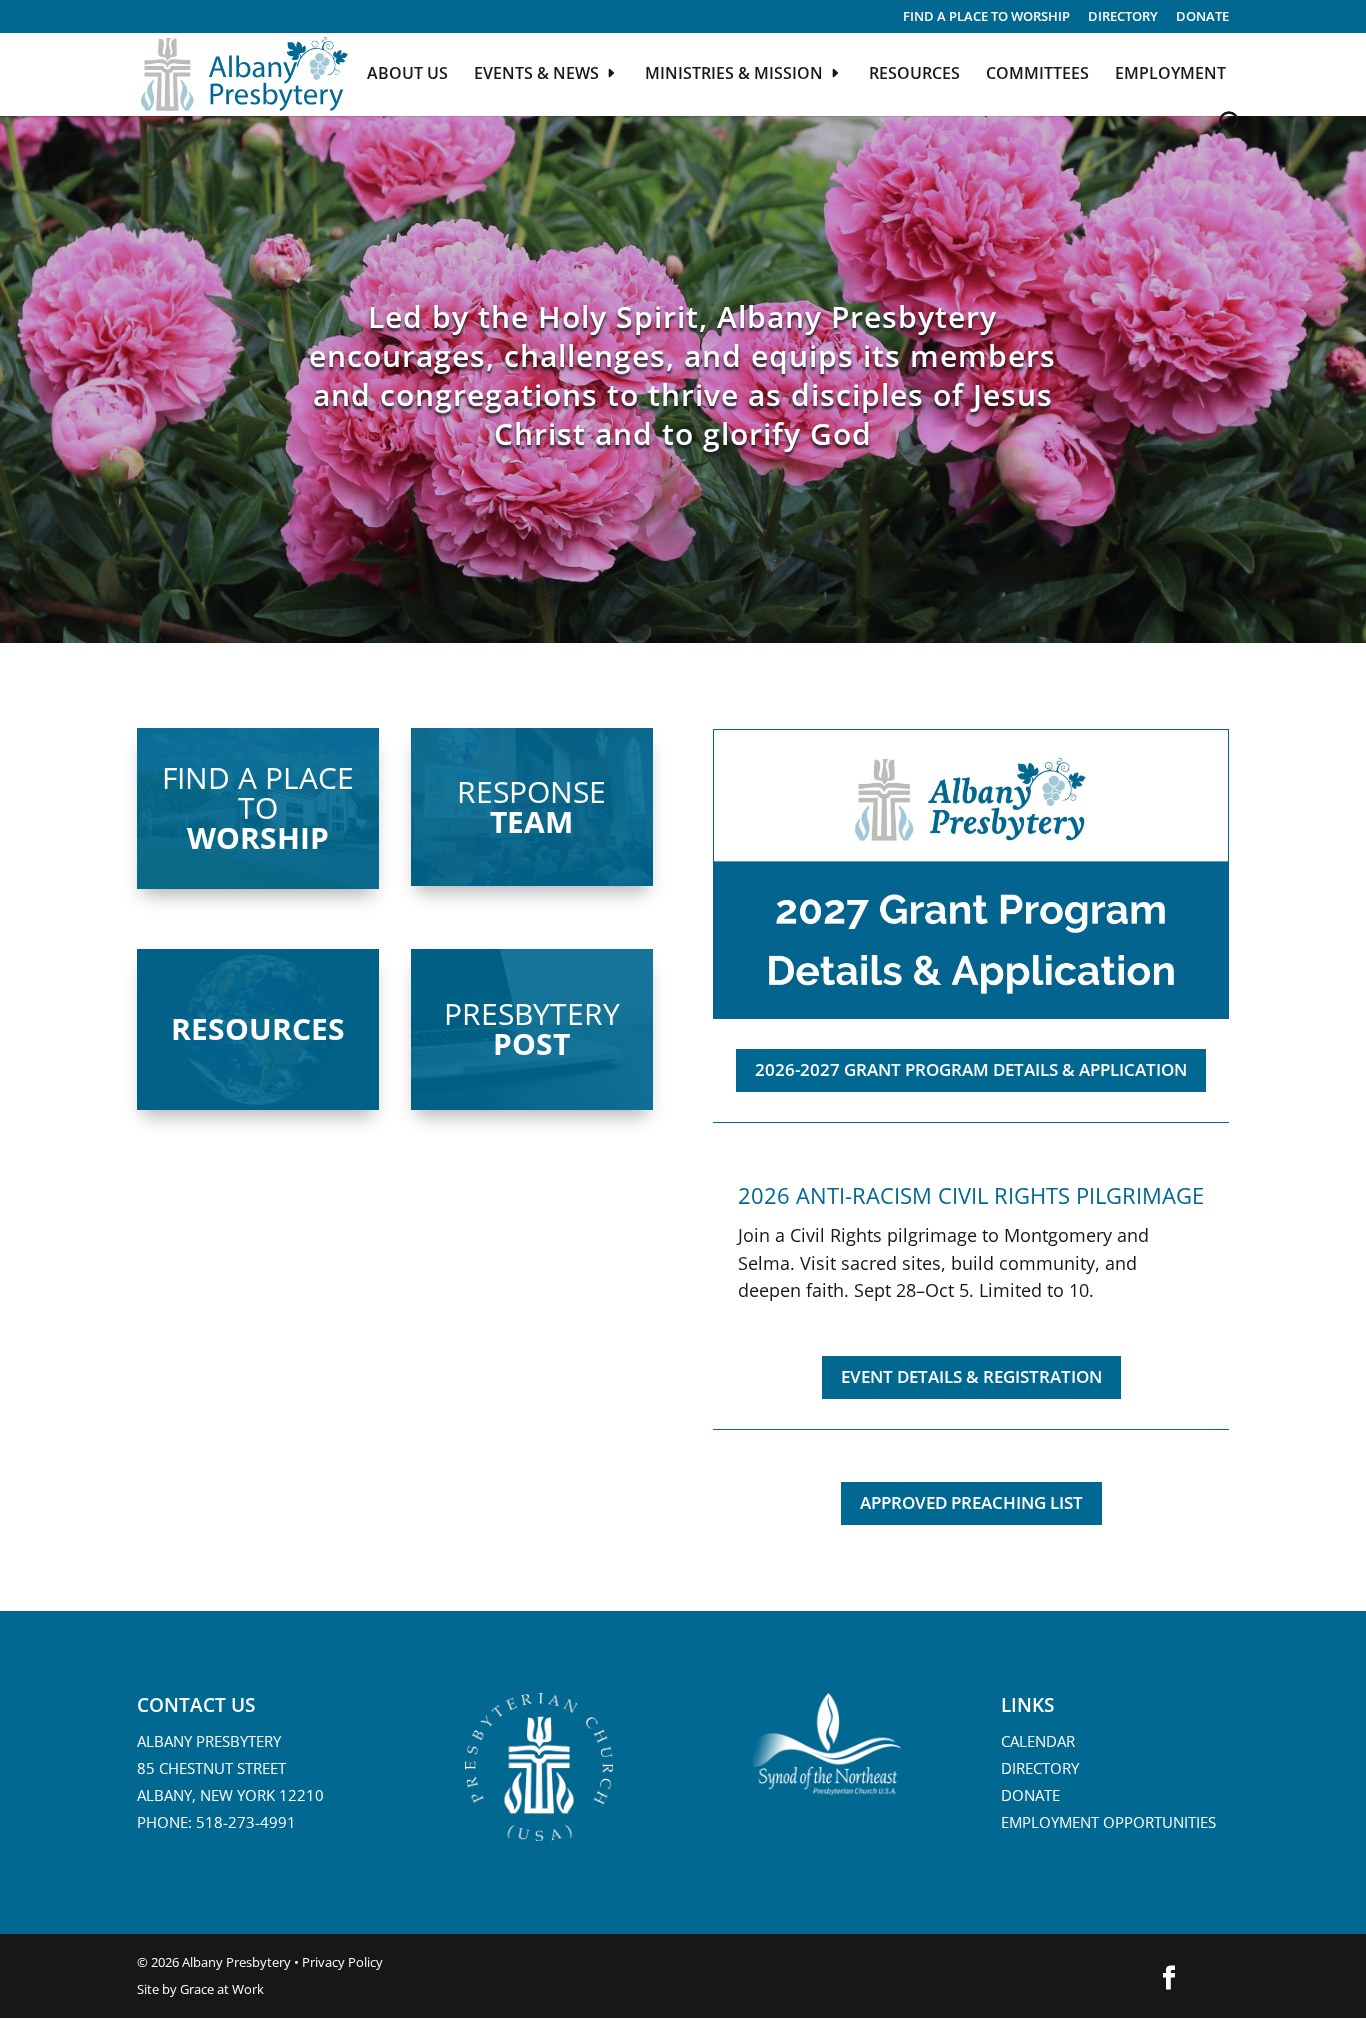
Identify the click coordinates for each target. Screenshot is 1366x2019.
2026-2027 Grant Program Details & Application (971, 1069)
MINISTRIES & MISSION (734, 75)
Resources (258, 1028)
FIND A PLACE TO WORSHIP (986, 17)
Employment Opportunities (1108, 1822)
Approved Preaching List (971, 1502)
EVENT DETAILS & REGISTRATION (971, 1376)
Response (531, 804)
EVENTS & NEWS (536, 75)
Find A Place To (258, 805)
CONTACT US (196, 1705)
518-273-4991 (246, 1822)
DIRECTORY (1123, 17)
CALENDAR (1038, 1741)
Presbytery (532, 1026)
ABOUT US (407, 75)
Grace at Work (222, 1989)
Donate (1202, 17)
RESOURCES (914, 75)
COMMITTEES (1037, 75)
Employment (1170, 75)
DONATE (1030, 1795)
